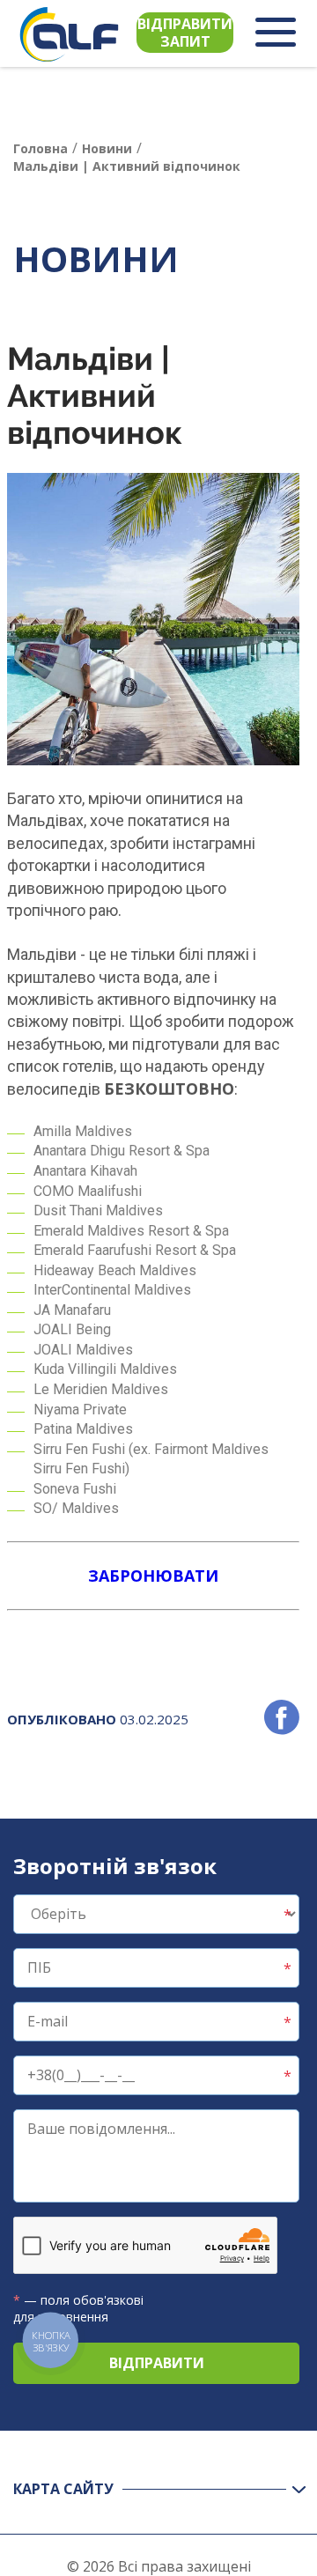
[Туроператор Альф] (69, 34)
